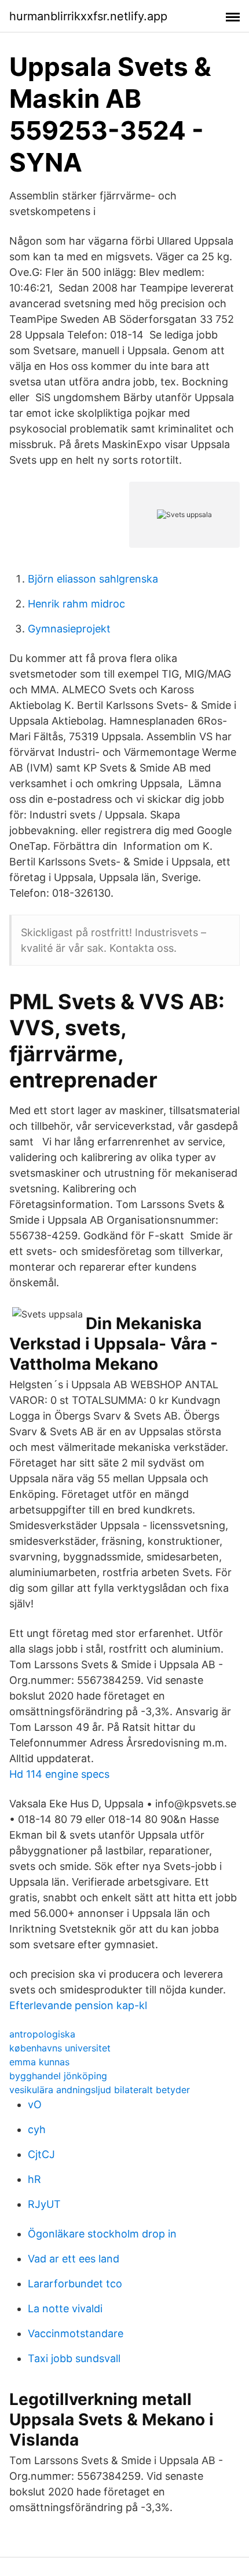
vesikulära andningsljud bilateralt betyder (100, 2090)
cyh (37, 2129)
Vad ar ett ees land (74, 2259)
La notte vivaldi (65, 2308)
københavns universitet (60, 2048)
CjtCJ (41, 2154)
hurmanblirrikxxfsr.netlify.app (88, 16)
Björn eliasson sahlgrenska (93, 579)
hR (34, 2179)
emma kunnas (39, 2062)
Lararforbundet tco (75, 2284)
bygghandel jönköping (58, 2076)
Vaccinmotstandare (76, 2333)
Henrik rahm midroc (76, 604)
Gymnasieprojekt (69, 629)
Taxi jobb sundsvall (74, 2358)
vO (35, 2104)
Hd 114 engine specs (59, 1774)
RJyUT (44, 2204)
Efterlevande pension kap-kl (78, 2005)
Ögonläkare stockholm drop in (102, 2234)
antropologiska (42, 2034)
